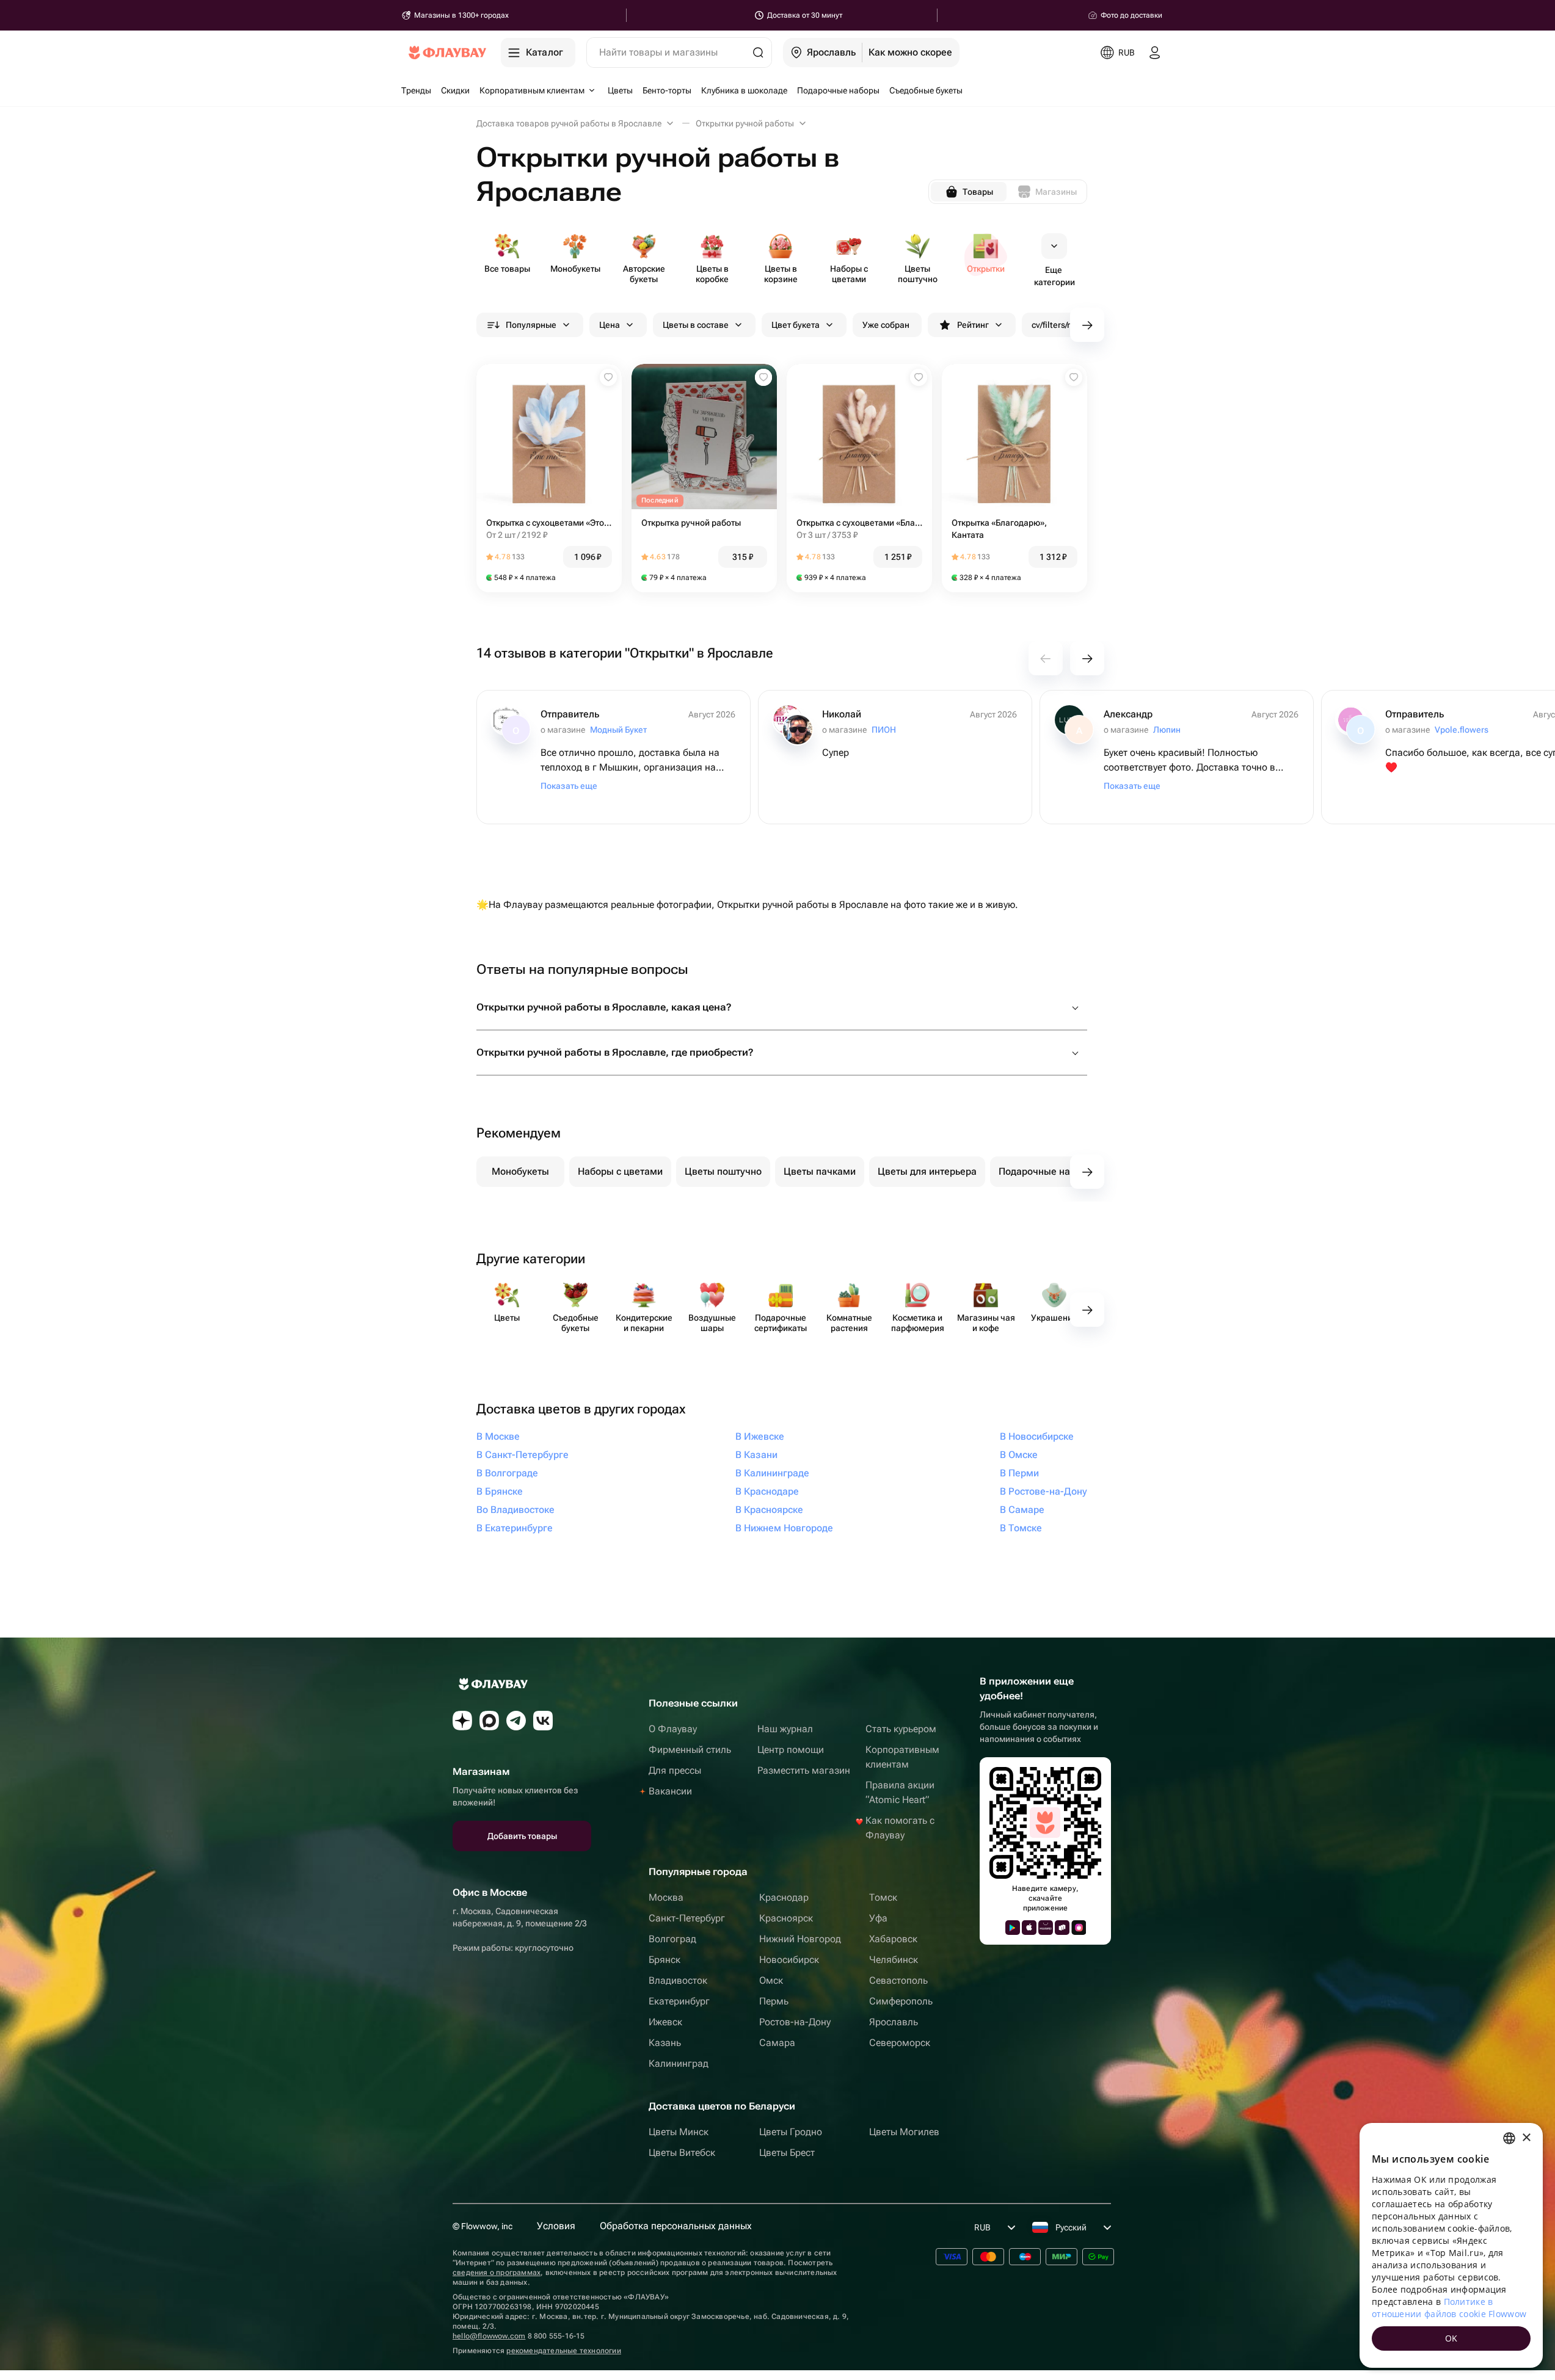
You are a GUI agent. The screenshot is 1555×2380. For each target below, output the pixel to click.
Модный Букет (618, 730)
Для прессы (675, 1770)
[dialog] (1451, 2245)
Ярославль (894, 2022)
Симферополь (901, 2001)
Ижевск (665, 2022)
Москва (666, 1897)
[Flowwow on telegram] (516, 1721)
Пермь (774, 2001)
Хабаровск (893, 1939)
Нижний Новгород (800, 1939)
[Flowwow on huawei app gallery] (1046, 1928)
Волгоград (672, 1939)
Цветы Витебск (682, 2153)
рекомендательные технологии (563, 2351)
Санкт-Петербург (687, 1918)
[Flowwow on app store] (1029, 1928)
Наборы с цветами (620, 1171)
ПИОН (884, 730)
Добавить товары (522, 1836)
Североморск (900, 2043)
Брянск (665, 1960)
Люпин (1167, 730)
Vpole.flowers (1462, 730)
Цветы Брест (787, 2153)
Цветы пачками (820, 1171)
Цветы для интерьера (927, 1171)
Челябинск (894, 1960)
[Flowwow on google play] (1013, 1928)
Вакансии (670, 1791)
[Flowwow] (447, 53)
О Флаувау (673, 1729)
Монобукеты (520, 1171)
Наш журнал (785, 1729)
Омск (771, 1980)
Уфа (878, 1918)
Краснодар (784, 1897)
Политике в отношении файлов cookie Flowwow (1449, 2308)
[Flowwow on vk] (543, 1721)
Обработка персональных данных (676, 2226)
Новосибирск (789, 1960)
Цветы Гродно (791, 2132)
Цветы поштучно (723, 1171)
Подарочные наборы (1046, 1171)
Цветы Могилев (904, 2132)
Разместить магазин (804, 1770)
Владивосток (678, 1980)
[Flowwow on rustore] (1062, 1928)
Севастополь (898, 1980)
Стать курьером (901, 1729)
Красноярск (786, 1918)
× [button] (1526, 2138)
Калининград (679, 2063)
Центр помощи (791, 1750)
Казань (665, 2043)
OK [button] (1451, 2338)
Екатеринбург (679, 2001)
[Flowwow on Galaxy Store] (1079, 1928)
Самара (777, 2043)
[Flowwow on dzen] (462, 1721)
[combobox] (1509, 2138)
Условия (556, 2226)
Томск (883, 1897)
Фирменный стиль (690, 1750)
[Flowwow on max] (489, 1721)
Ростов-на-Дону (795, 2022)
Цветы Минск (679, 2132)
